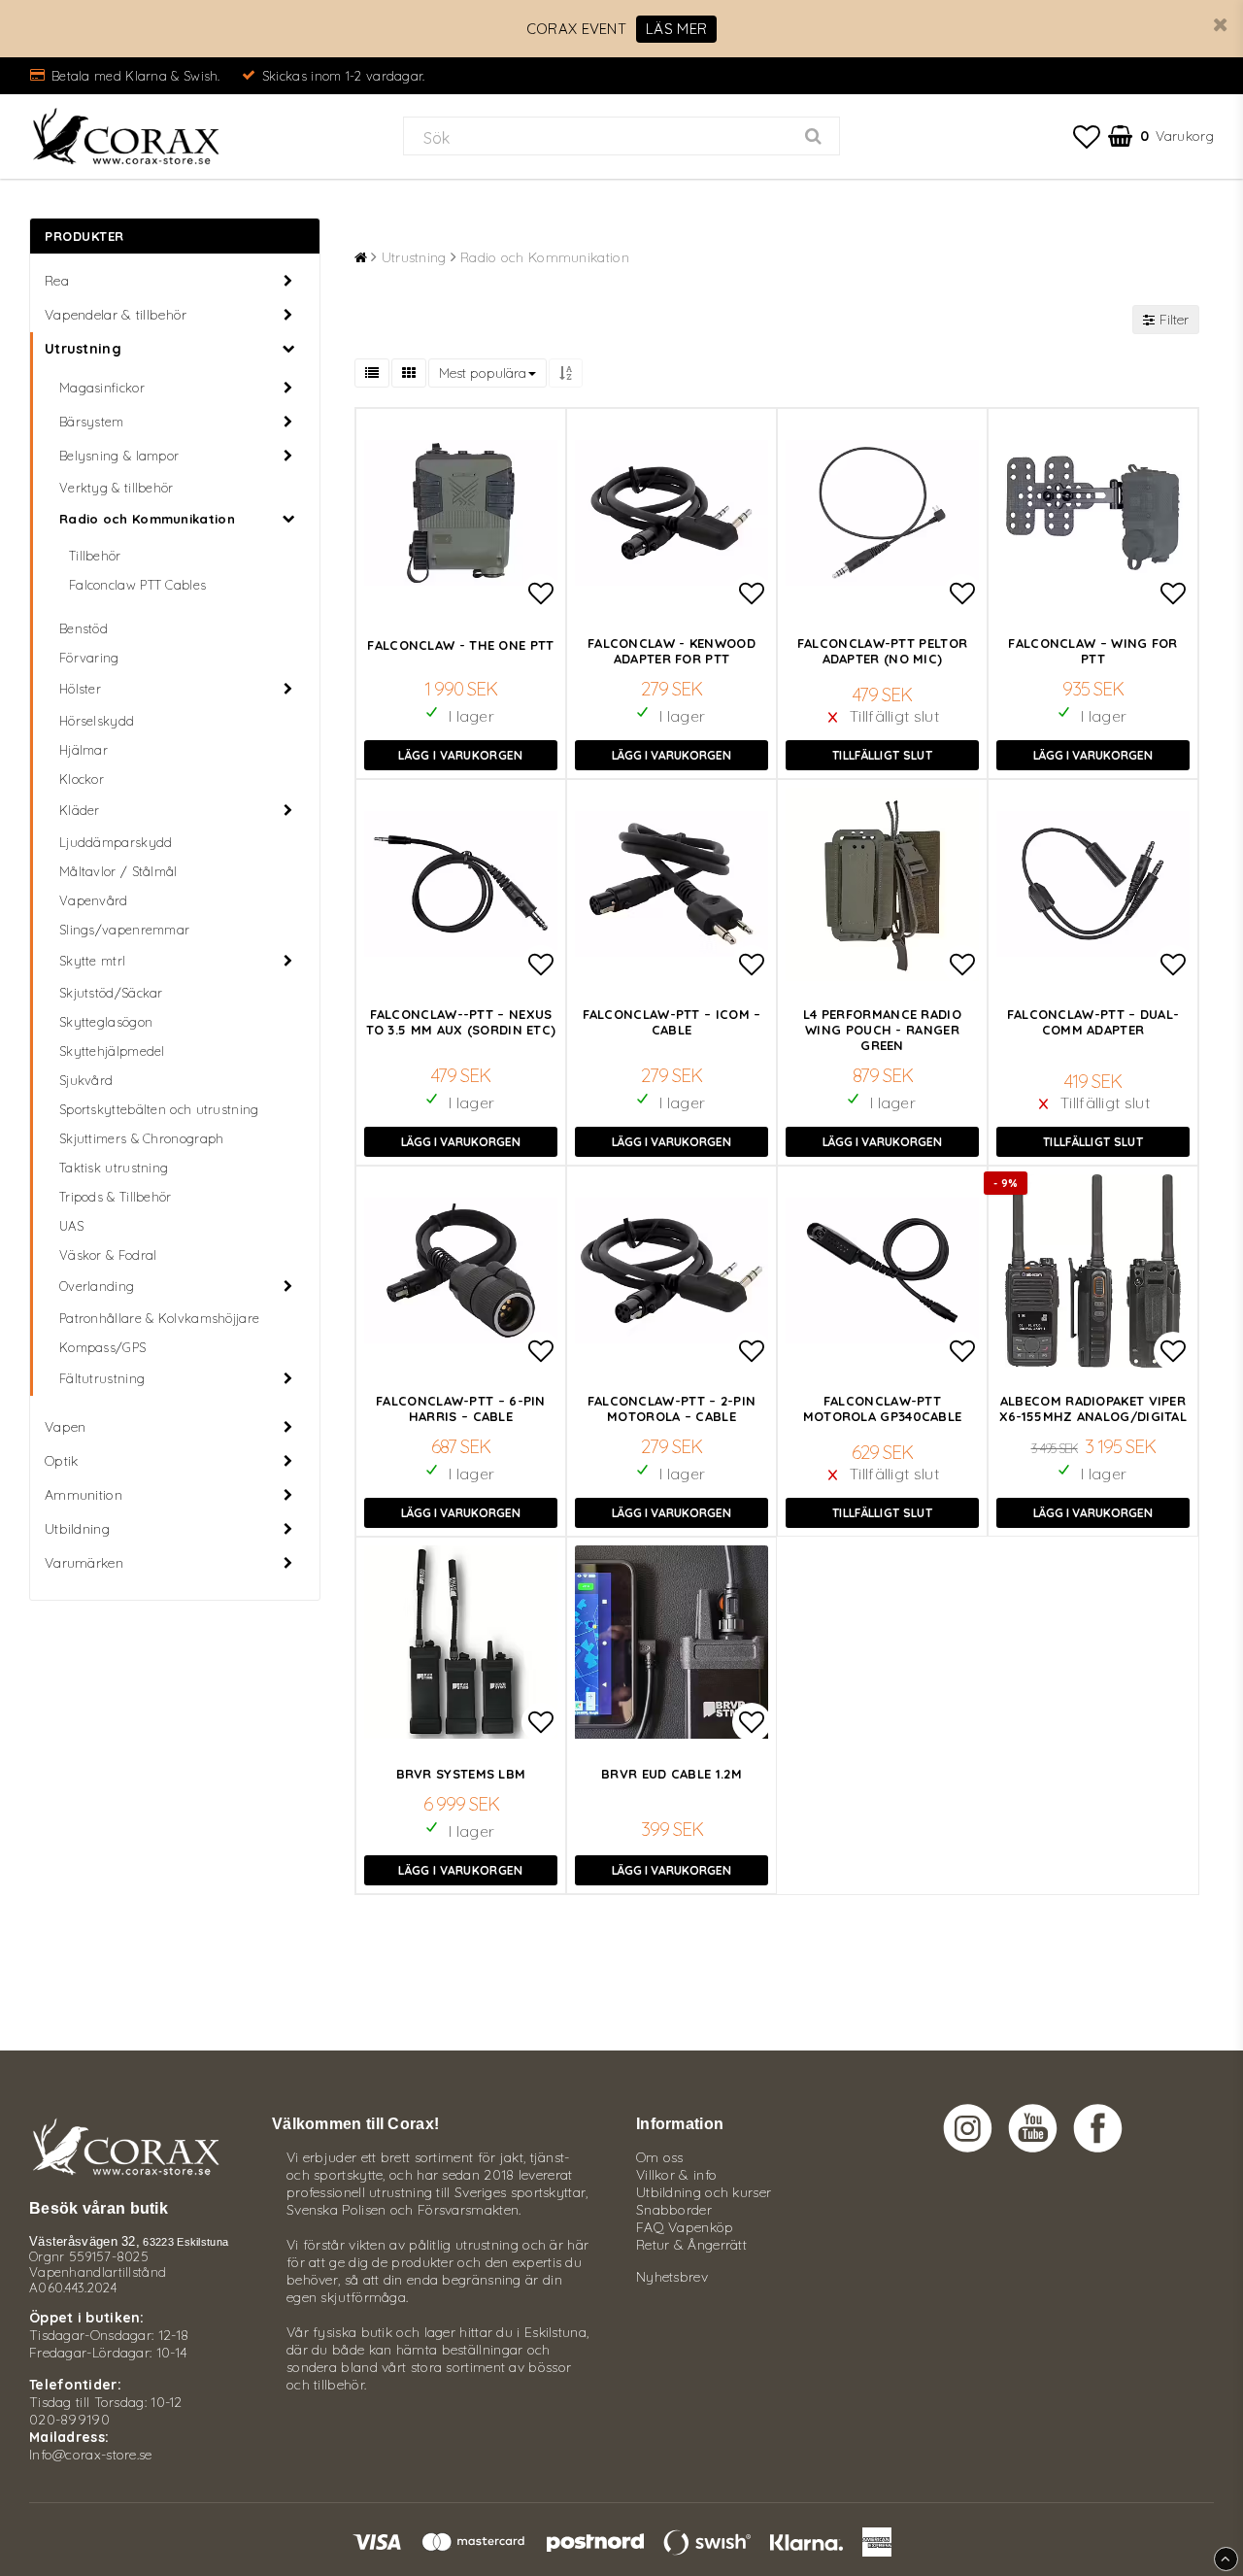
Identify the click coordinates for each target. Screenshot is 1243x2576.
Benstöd (84, 628)
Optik (62, 1461)
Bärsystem (92, 422)
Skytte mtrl (92, 961)
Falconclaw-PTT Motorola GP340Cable (883, 1408)
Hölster (80, 689)
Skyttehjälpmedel (112, 1051)
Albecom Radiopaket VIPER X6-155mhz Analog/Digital (1093, 1408)
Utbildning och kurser (704, 2192)
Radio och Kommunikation (147, 519)
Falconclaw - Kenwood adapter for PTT (672, 651)
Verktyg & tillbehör (117, 488)
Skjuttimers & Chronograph (142, 1138)
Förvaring (89, 658)
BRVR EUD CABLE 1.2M (672, 1774)
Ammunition (84, 1495)
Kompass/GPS (102, 1347)
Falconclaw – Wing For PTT (1092, 651)
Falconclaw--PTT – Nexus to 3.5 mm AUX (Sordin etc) (461, 1022)
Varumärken (84, 1563)
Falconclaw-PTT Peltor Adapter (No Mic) (882, 651)
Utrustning (83, 349)
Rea (57, 281)
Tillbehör (95, 556)
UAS (71, 1226)
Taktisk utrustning (114, 1168)
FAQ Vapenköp (685, 2227)
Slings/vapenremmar (124, 930)
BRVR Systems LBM (461, 1774)
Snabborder (674, 2210)
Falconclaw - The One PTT (460, 645)
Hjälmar (84, 750)
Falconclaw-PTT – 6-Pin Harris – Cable (461, 1408)
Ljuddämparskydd (116, 842)
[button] (1087, 136)
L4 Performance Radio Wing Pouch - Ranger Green (882, 1030)
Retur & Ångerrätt (691, 2245)
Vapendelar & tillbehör (116, 315)
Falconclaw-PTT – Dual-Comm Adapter (1093, 1022)
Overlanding (97, 1286)
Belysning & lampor (119, 456)
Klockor (82, 779)
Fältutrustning (102, 1378)
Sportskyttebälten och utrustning (159, 1109)
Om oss (660, 2157)
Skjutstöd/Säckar (111, 993)
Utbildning (77, 1529)
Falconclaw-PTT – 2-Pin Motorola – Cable (672, 1408)
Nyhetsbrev (672, 2277)
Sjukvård (86, 1080)
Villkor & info (676, 2175)
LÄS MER (676, 29)
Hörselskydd (97, 721)
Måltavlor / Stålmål (118, 871)
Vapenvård (94, 900)
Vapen (66, 1427)
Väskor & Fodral (108, 1255)
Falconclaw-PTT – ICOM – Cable (672, 1022)
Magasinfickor (102, 388)
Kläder (80, 810)
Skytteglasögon (106, 1022)
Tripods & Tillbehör (116, 1197)
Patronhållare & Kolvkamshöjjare (159, 1318)
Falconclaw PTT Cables (137, 585)
